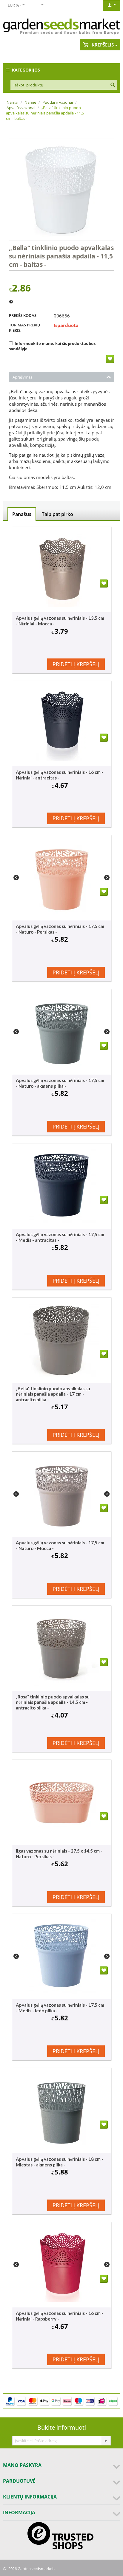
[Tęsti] (106, 2441)
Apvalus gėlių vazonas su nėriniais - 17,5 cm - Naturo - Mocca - (60, 1545)
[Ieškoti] (113, 85)
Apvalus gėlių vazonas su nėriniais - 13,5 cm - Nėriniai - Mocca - (60, 621)
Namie (30, 102)
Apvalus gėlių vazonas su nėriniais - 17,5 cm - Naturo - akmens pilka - (60, 1083)
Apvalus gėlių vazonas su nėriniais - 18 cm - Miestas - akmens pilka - (60, 2162)
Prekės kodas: (23, 315)
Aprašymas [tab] (22, 377)
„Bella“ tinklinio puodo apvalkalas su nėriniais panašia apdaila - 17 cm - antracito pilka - (53, 1394)
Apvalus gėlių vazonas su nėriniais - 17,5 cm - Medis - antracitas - (60, 1237)
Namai (12, 102)
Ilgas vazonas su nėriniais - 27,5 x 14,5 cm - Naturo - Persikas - (59, 1854)
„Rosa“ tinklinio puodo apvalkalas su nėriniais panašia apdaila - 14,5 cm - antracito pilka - (53, 1702)
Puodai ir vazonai (58, 102)
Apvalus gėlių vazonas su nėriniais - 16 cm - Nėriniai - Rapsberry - (60, 2316)
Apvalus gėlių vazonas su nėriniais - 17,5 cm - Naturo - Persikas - (60, 929)
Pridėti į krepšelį (76, 664)
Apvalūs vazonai (21, 108)
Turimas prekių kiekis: (25, 328)
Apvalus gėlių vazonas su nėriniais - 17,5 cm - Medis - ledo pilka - (60, 2008)
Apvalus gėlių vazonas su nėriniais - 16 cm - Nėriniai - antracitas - (60, 775)
